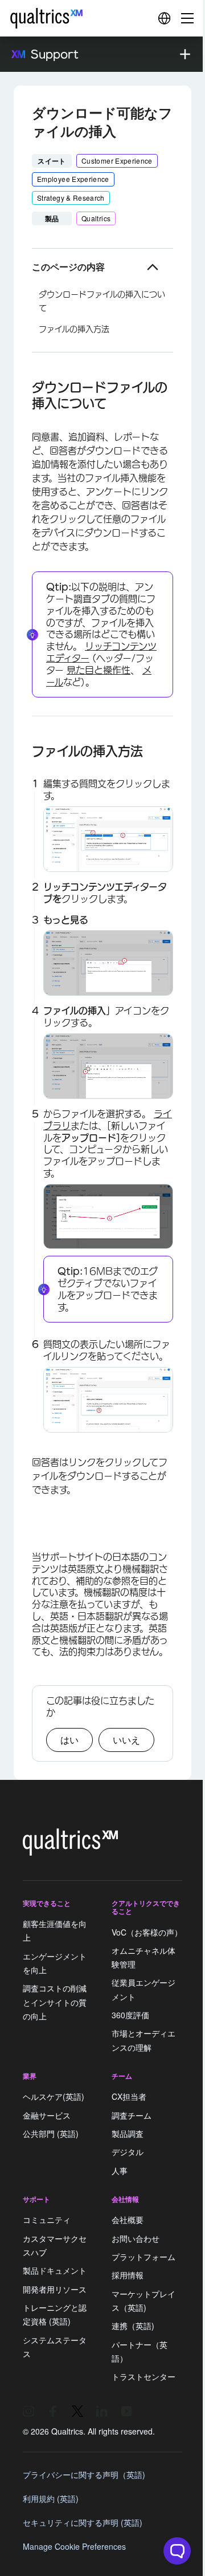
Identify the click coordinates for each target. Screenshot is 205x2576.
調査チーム (132, 2115)
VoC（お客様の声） (147, 1932)
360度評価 (130, 2015)
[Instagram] (28, 2411)
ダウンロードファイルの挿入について (102, 301)
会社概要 (128, 2220)
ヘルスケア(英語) (54, 2097)
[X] (77, 2411)
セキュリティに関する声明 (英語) (83, 2522)
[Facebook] (53, 2411)
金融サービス (47, 2115)
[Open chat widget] (177, 2551)
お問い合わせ (136, 2238)
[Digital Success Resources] (164, 18)
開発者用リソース (55, 2289)
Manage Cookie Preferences (74, 2546)
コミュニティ (47, 2220)
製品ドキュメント (55, 2271)
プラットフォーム (143, 2257)
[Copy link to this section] (23, 387)
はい (69, 1740)
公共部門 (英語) (51, 2133)
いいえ (126, 1740)
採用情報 (128, 2275)
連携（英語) (133, 2326)
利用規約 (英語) (51, 2498)
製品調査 (128, 2133)
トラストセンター (143, 2376)
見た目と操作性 (99, 670)
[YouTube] (126, 2411)
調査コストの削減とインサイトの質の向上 (55, 2003)
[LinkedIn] (102, 2411)
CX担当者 (129, 2097)
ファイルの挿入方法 (74, 329)
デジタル (128, 2152)
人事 (120, 2171)
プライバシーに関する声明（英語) (84, 2474)
